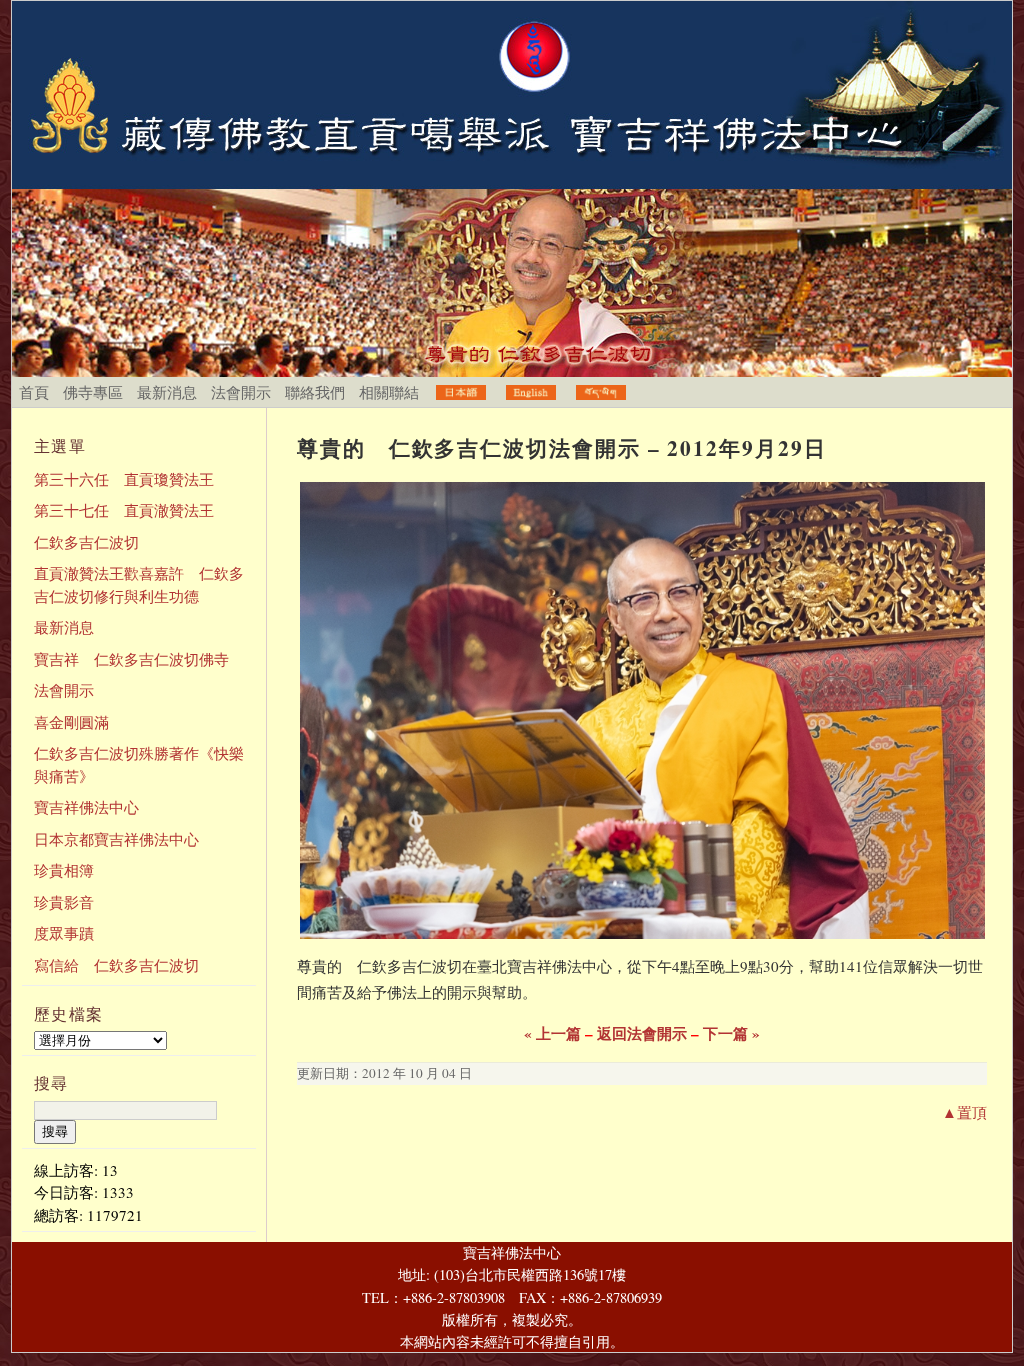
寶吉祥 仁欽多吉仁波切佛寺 (131, 659)
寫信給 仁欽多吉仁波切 (116, 965)
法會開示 (241, 392)
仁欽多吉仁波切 (86, 542)
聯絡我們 (315, 392)
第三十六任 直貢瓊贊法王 (124, 479)
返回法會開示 (642, 1033)
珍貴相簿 (64, 870)
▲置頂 (964, 1112)
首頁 (34, 392)
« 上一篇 (552, 1033)
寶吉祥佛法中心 (86, 807)
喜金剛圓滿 (71, 722)
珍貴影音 (64, 902)
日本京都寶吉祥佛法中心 (116, 839)
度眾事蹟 (64, 933)
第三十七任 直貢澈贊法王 (124, 510)
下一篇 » (731, 1033)
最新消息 (167, 392)
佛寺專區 (93, 392)
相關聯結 (389, 392)
